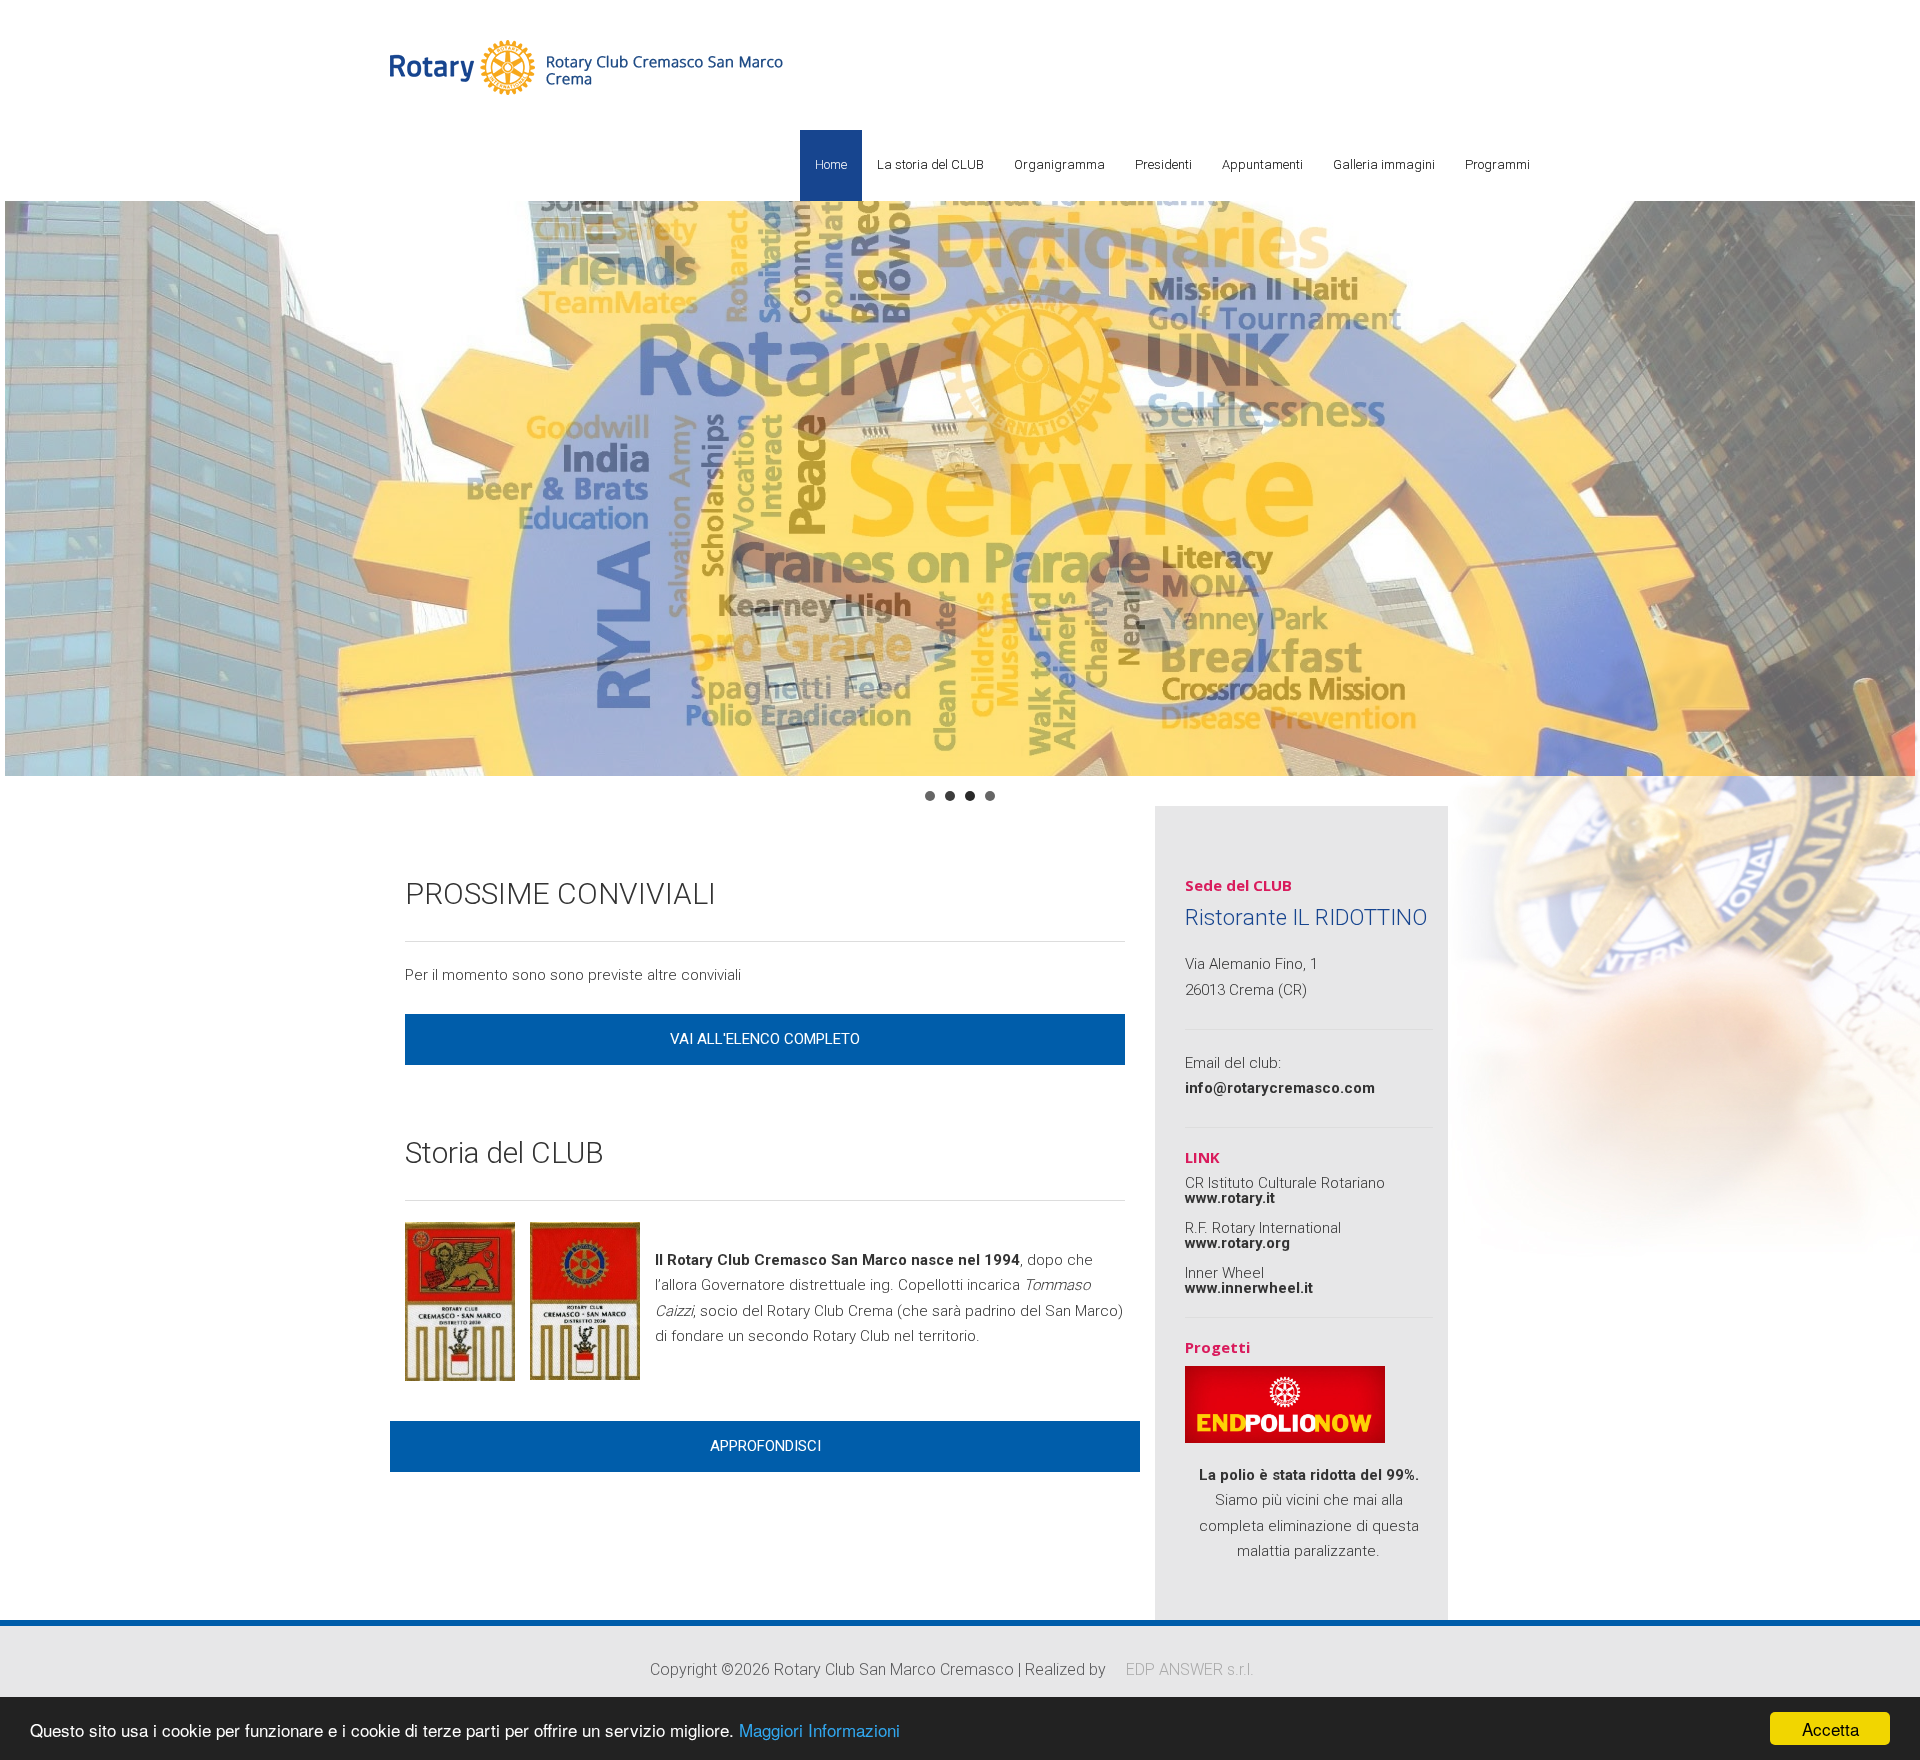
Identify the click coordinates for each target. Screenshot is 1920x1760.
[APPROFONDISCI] (765, 1425)
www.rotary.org (1237, 1243)
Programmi (1497, 164)
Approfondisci (765, 1446)
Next (1894, 456)
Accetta (1830, 1728)
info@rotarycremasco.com (1280, 1088)
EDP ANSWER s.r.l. (1190, 1669)
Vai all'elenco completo (765, 1039)
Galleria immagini (1384, 164)
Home (831, 164)
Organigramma (1059, 164)
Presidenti (1163, 164)
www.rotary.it (1230, 1198)
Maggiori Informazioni (819, 1729)
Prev (26, 456)
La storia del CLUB (930, 164)
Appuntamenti (1262, 164)
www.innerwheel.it (1249, 1288)
